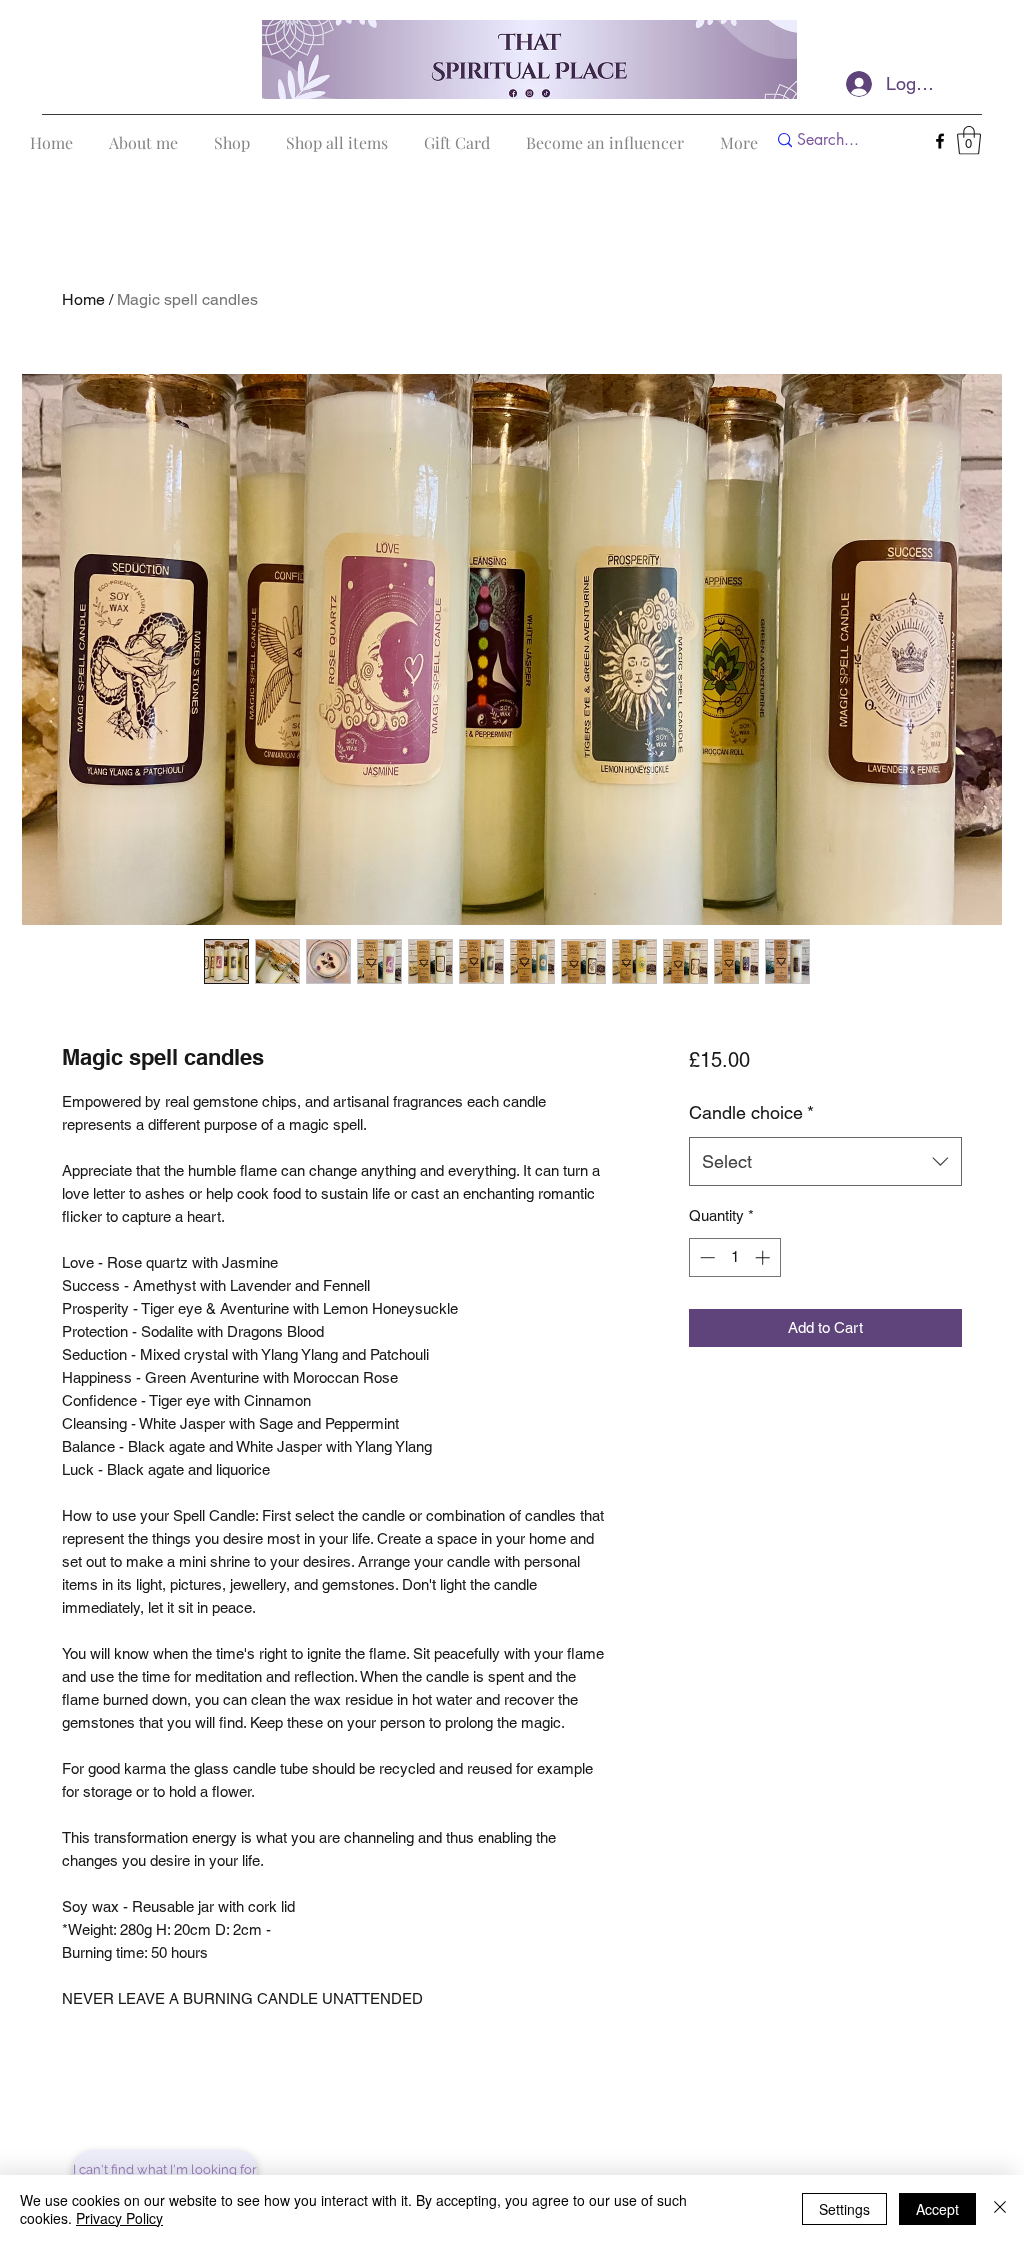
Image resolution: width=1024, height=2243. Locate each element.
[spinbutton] (734, 1257)
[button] (969, 140)
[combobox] (825, 1162)
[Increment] (764, 1257)
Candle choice (751, 1112)
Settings (844, 2209)
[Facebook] (940, 141)
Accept (937, 2209)
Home (83, 299)
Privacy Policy (119, 2218)
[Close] (1000, 2209)
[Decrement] (705, 1257)
